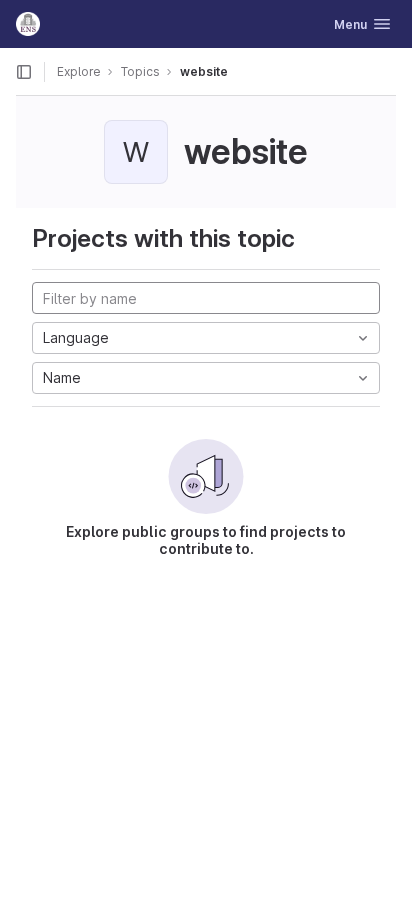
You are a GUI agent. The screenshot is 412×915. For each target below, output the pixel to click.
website (204, 71)
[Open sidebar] (24, 72)
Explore (79, 71)
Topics (140, 71)
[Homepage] (28, 24)
